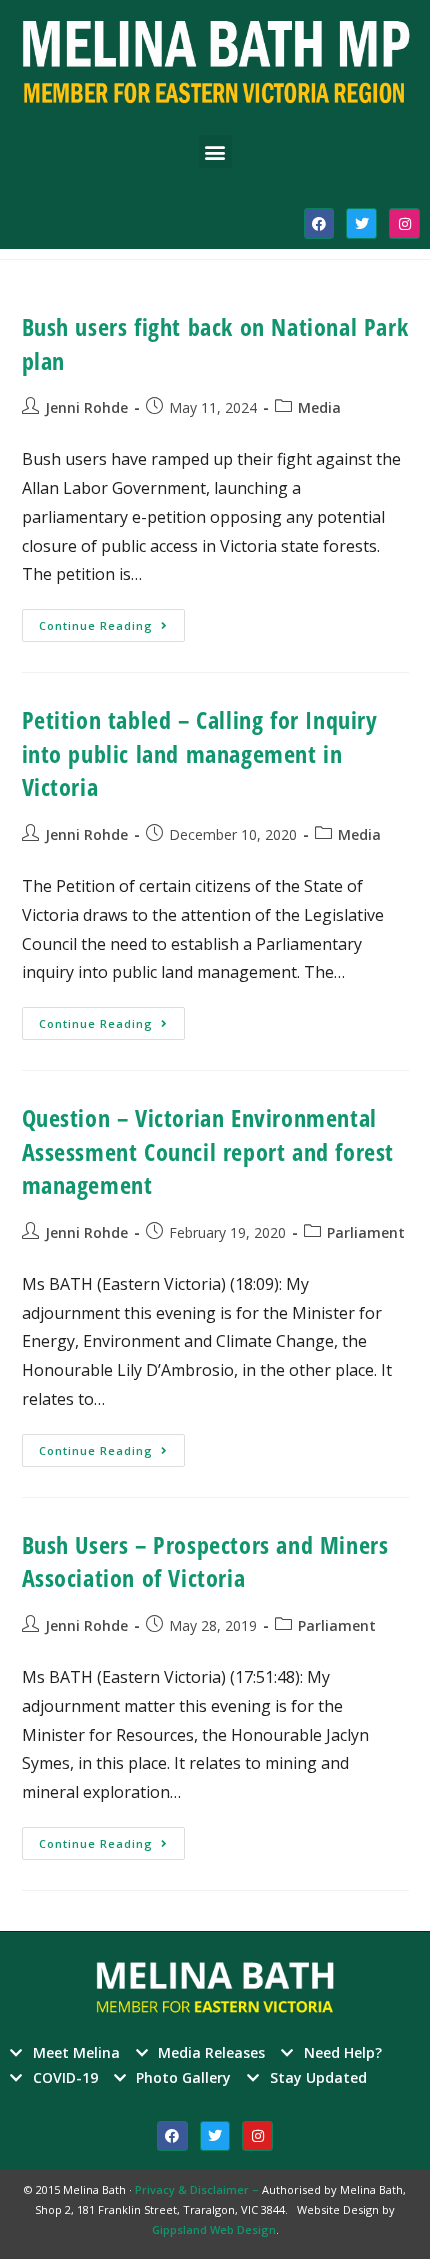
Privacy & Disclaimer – (198, 2189)
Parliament (366, 1232)
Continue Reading (112, 621)
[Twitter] (361, 223)
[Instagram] (404, 223)
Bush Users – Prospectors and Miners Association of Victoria (205, 1561)
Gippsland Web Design (214, 2229)
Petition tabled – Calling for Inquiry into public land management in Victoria (200, 753)
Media (319, 407)
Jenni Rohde (86, 407)
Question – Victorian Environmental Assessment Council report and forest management (208, 1151)
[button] (215, 151)
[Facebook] (319, 223)
